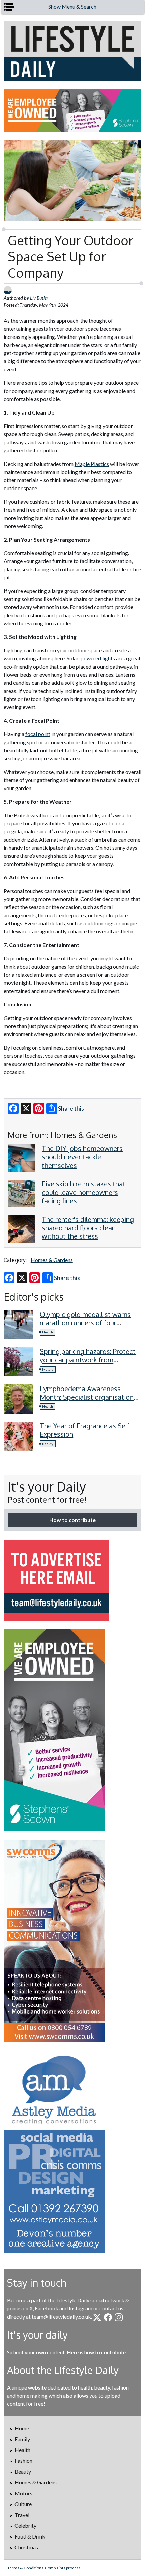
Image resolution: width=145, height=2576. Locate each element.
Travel (22, 2515)
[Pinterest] (39, 1108)
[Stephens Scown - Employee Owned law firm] (73, 110)
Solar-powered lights (91, 658)
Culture (23, 2504)
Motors (48, 1369)
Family (22, 2439)
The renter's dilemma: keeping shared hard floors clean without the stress (88, 1228)
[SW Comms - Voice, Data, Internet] (73, 1941)
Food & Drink (30, 2536)
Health (48, 1332)
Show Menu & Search (72, 7)
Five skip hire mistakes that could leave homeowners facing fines (84, 1192)
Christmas (26, 2547)
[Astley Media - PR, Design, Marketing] (73, 2152)
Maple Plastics (92, 464)
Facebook (47, 2308)
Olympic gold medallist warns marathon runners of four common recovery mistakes (85, 1323)
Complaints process (63, 2568)
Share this (71, 1108)
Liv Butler (39, 298)
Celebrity (25, 2525)
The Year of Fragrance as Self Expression (85, 1430)
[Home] (73, 51)
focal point (38, 734)
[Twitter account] (97, 2317)
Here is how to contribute (96, 2352)
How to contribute (72, 1520)
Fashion (23, 2461)
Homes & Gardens (52, 1260)
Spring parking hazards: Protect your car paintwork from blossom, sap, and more (88, 1360)
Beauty (48, 1444)
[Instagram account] (119, 2317)
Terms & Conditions (25, 2568)
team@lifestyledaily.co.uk (61, 2316)
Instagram (81, 2308)
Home (22, 2428)
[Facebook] (13, 1108)
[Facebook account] (108, 2317)
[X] (26, 1108)
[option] (73, 110)
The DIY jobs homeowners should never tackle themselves (82, 1157)
